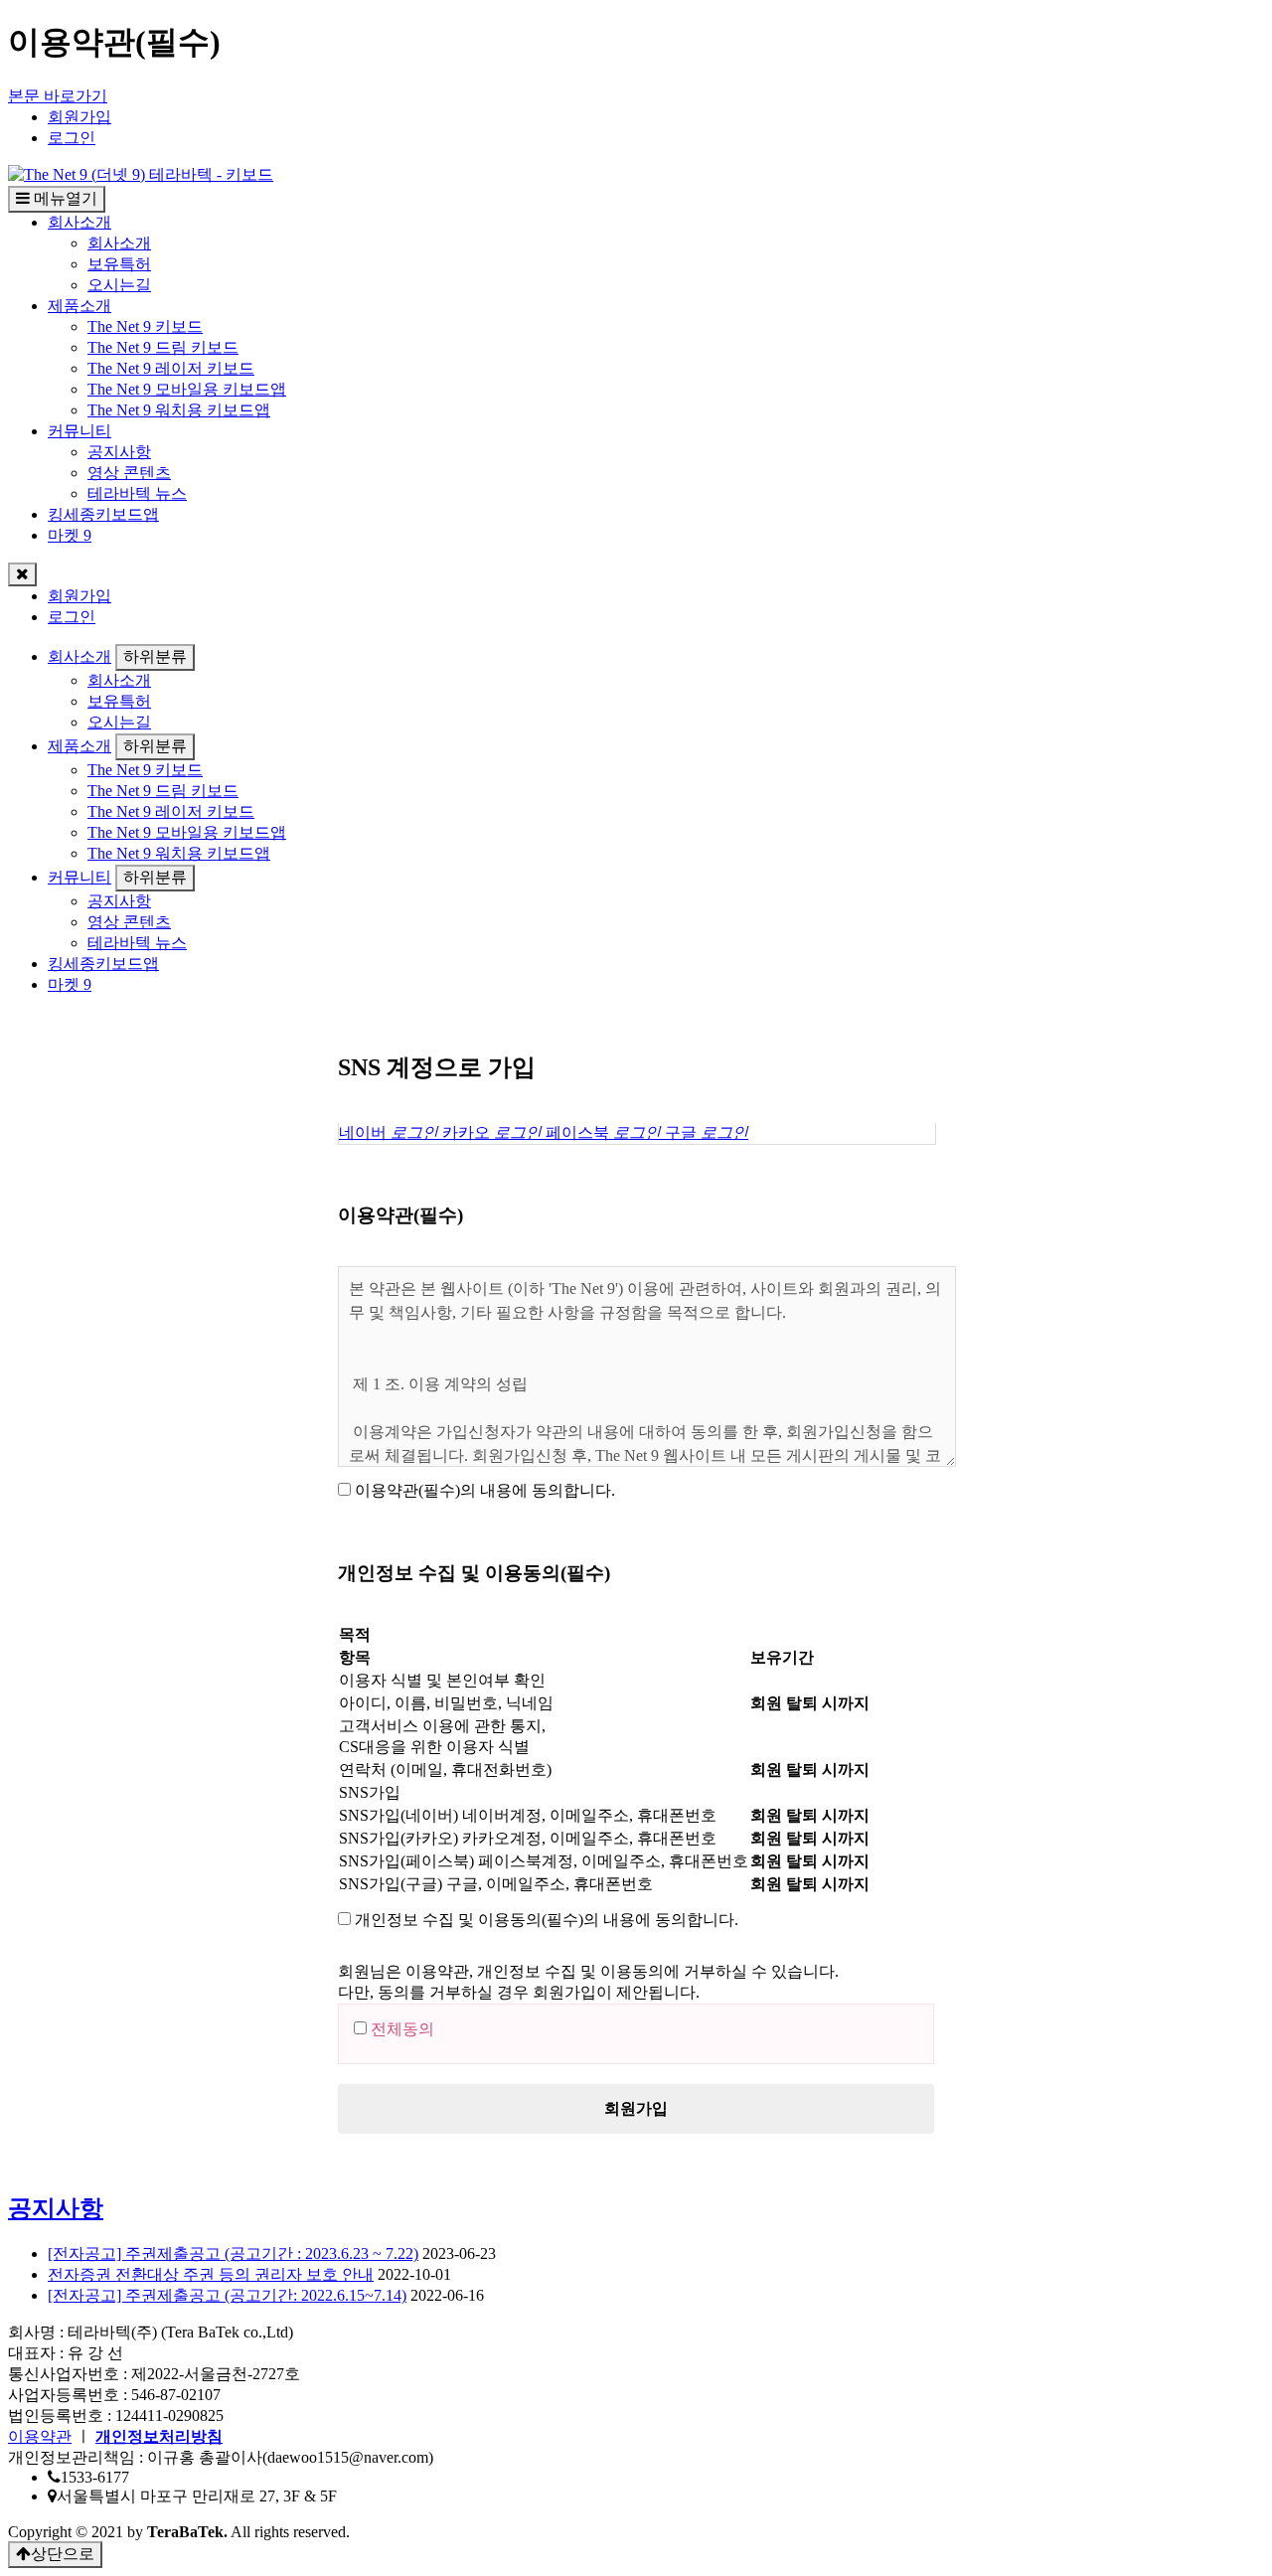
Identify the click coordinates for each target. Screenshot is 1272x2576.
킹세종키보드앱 (103, 514)
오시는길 (119, 285)
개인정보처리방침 (159, 2436)
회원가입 (79, 117)
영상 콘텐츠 (129, 473)
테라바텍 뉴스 (137, 493)
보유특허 (119, 264)
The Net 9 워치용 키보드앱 (179, 410)
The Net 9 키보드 (145, 326)
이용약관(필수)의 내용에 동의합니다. (485, 1490)
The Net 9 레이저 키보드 (171, 368)
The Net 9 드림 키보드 (163, 347)
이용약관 (40, 2436)
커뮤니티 (79, 431)
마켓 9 (70, 535)
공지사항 (119, 452)
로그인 (72, 138)
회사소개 (79, 222)
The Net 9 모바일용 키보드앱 (187, 389)
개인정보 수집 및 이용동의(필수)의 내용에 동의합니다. (547, 1920)
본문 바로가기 (58, 96)
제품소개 (79, 306)
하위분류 (155, 656)
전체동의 (402, 2029)
